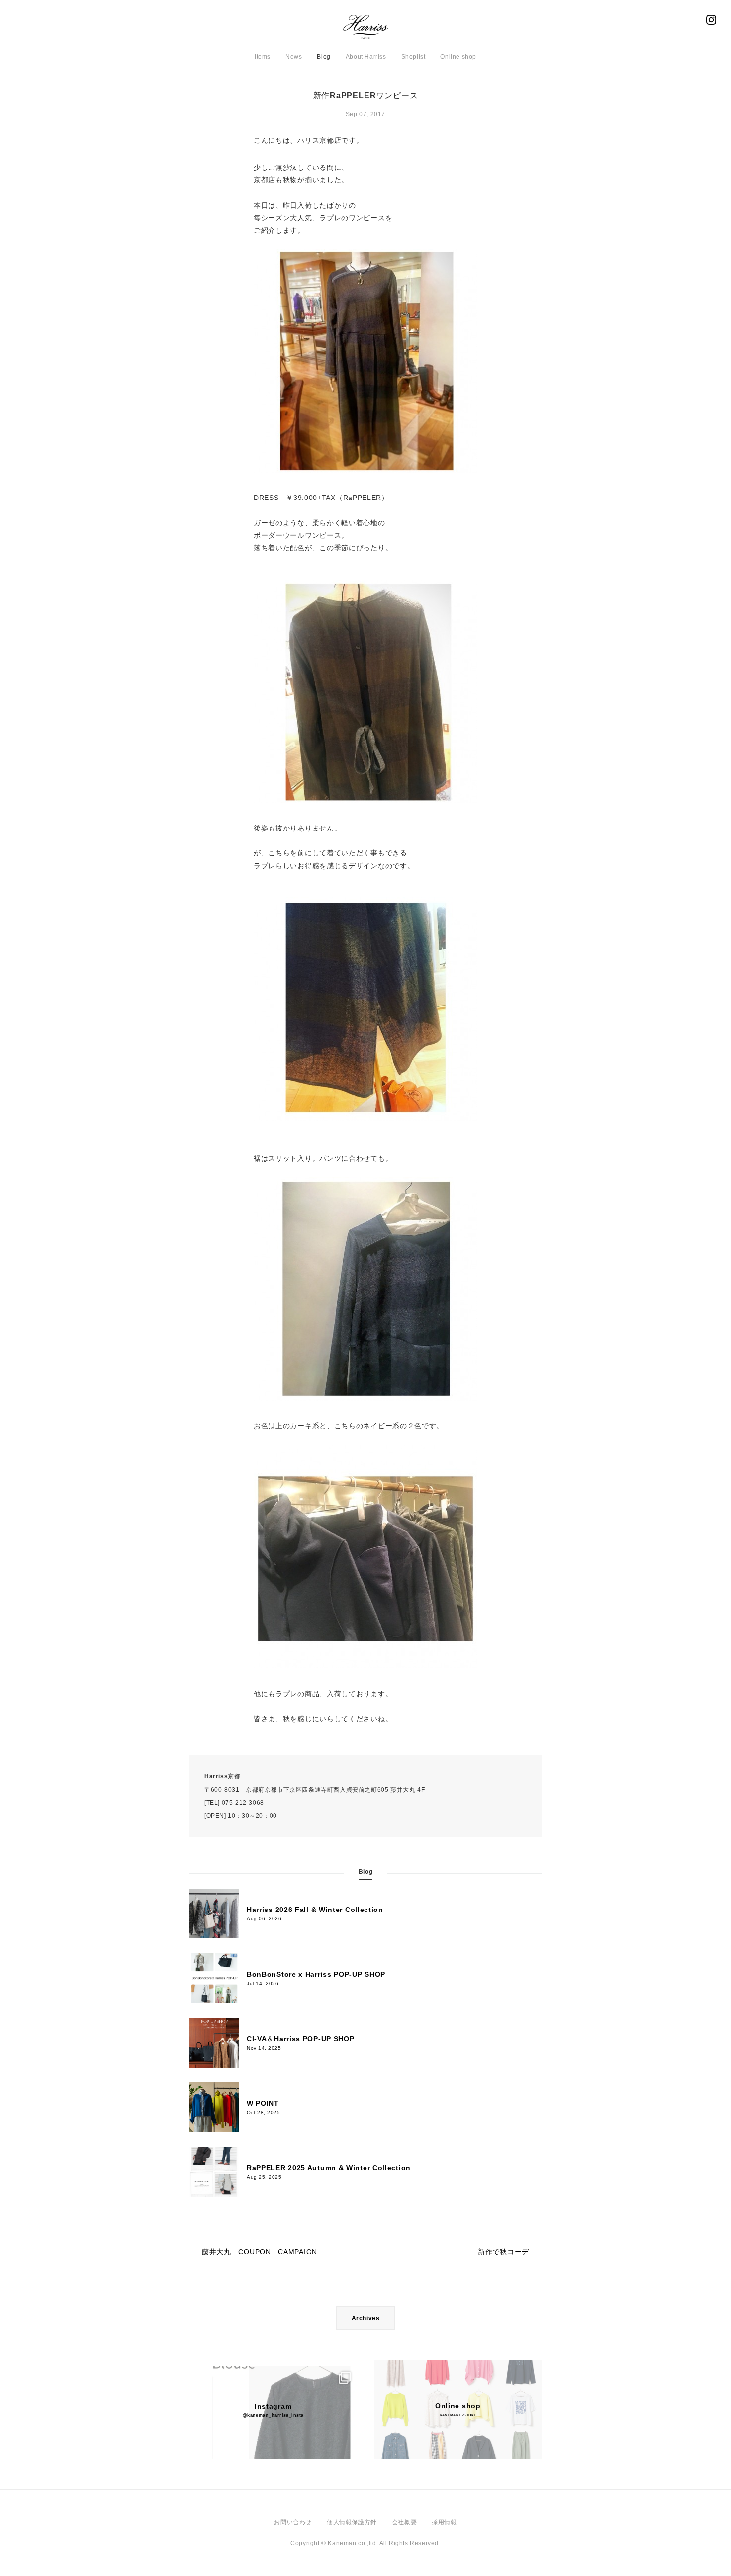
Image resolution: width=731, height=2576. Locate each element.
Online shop (458, 57)
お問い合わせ (293, 2522)
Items (263, 57)
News (294, 57)
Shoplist (413, 57)
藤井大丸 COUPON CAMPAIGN (260, 2252)
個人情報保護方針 (352, 2522)
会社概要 (404, 2522)
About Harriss (366, 57)
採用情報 (444, 2522)
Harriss (365, 30)
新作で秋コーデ (503, 2252)
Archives (366, 2318)
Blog (323, 57)
